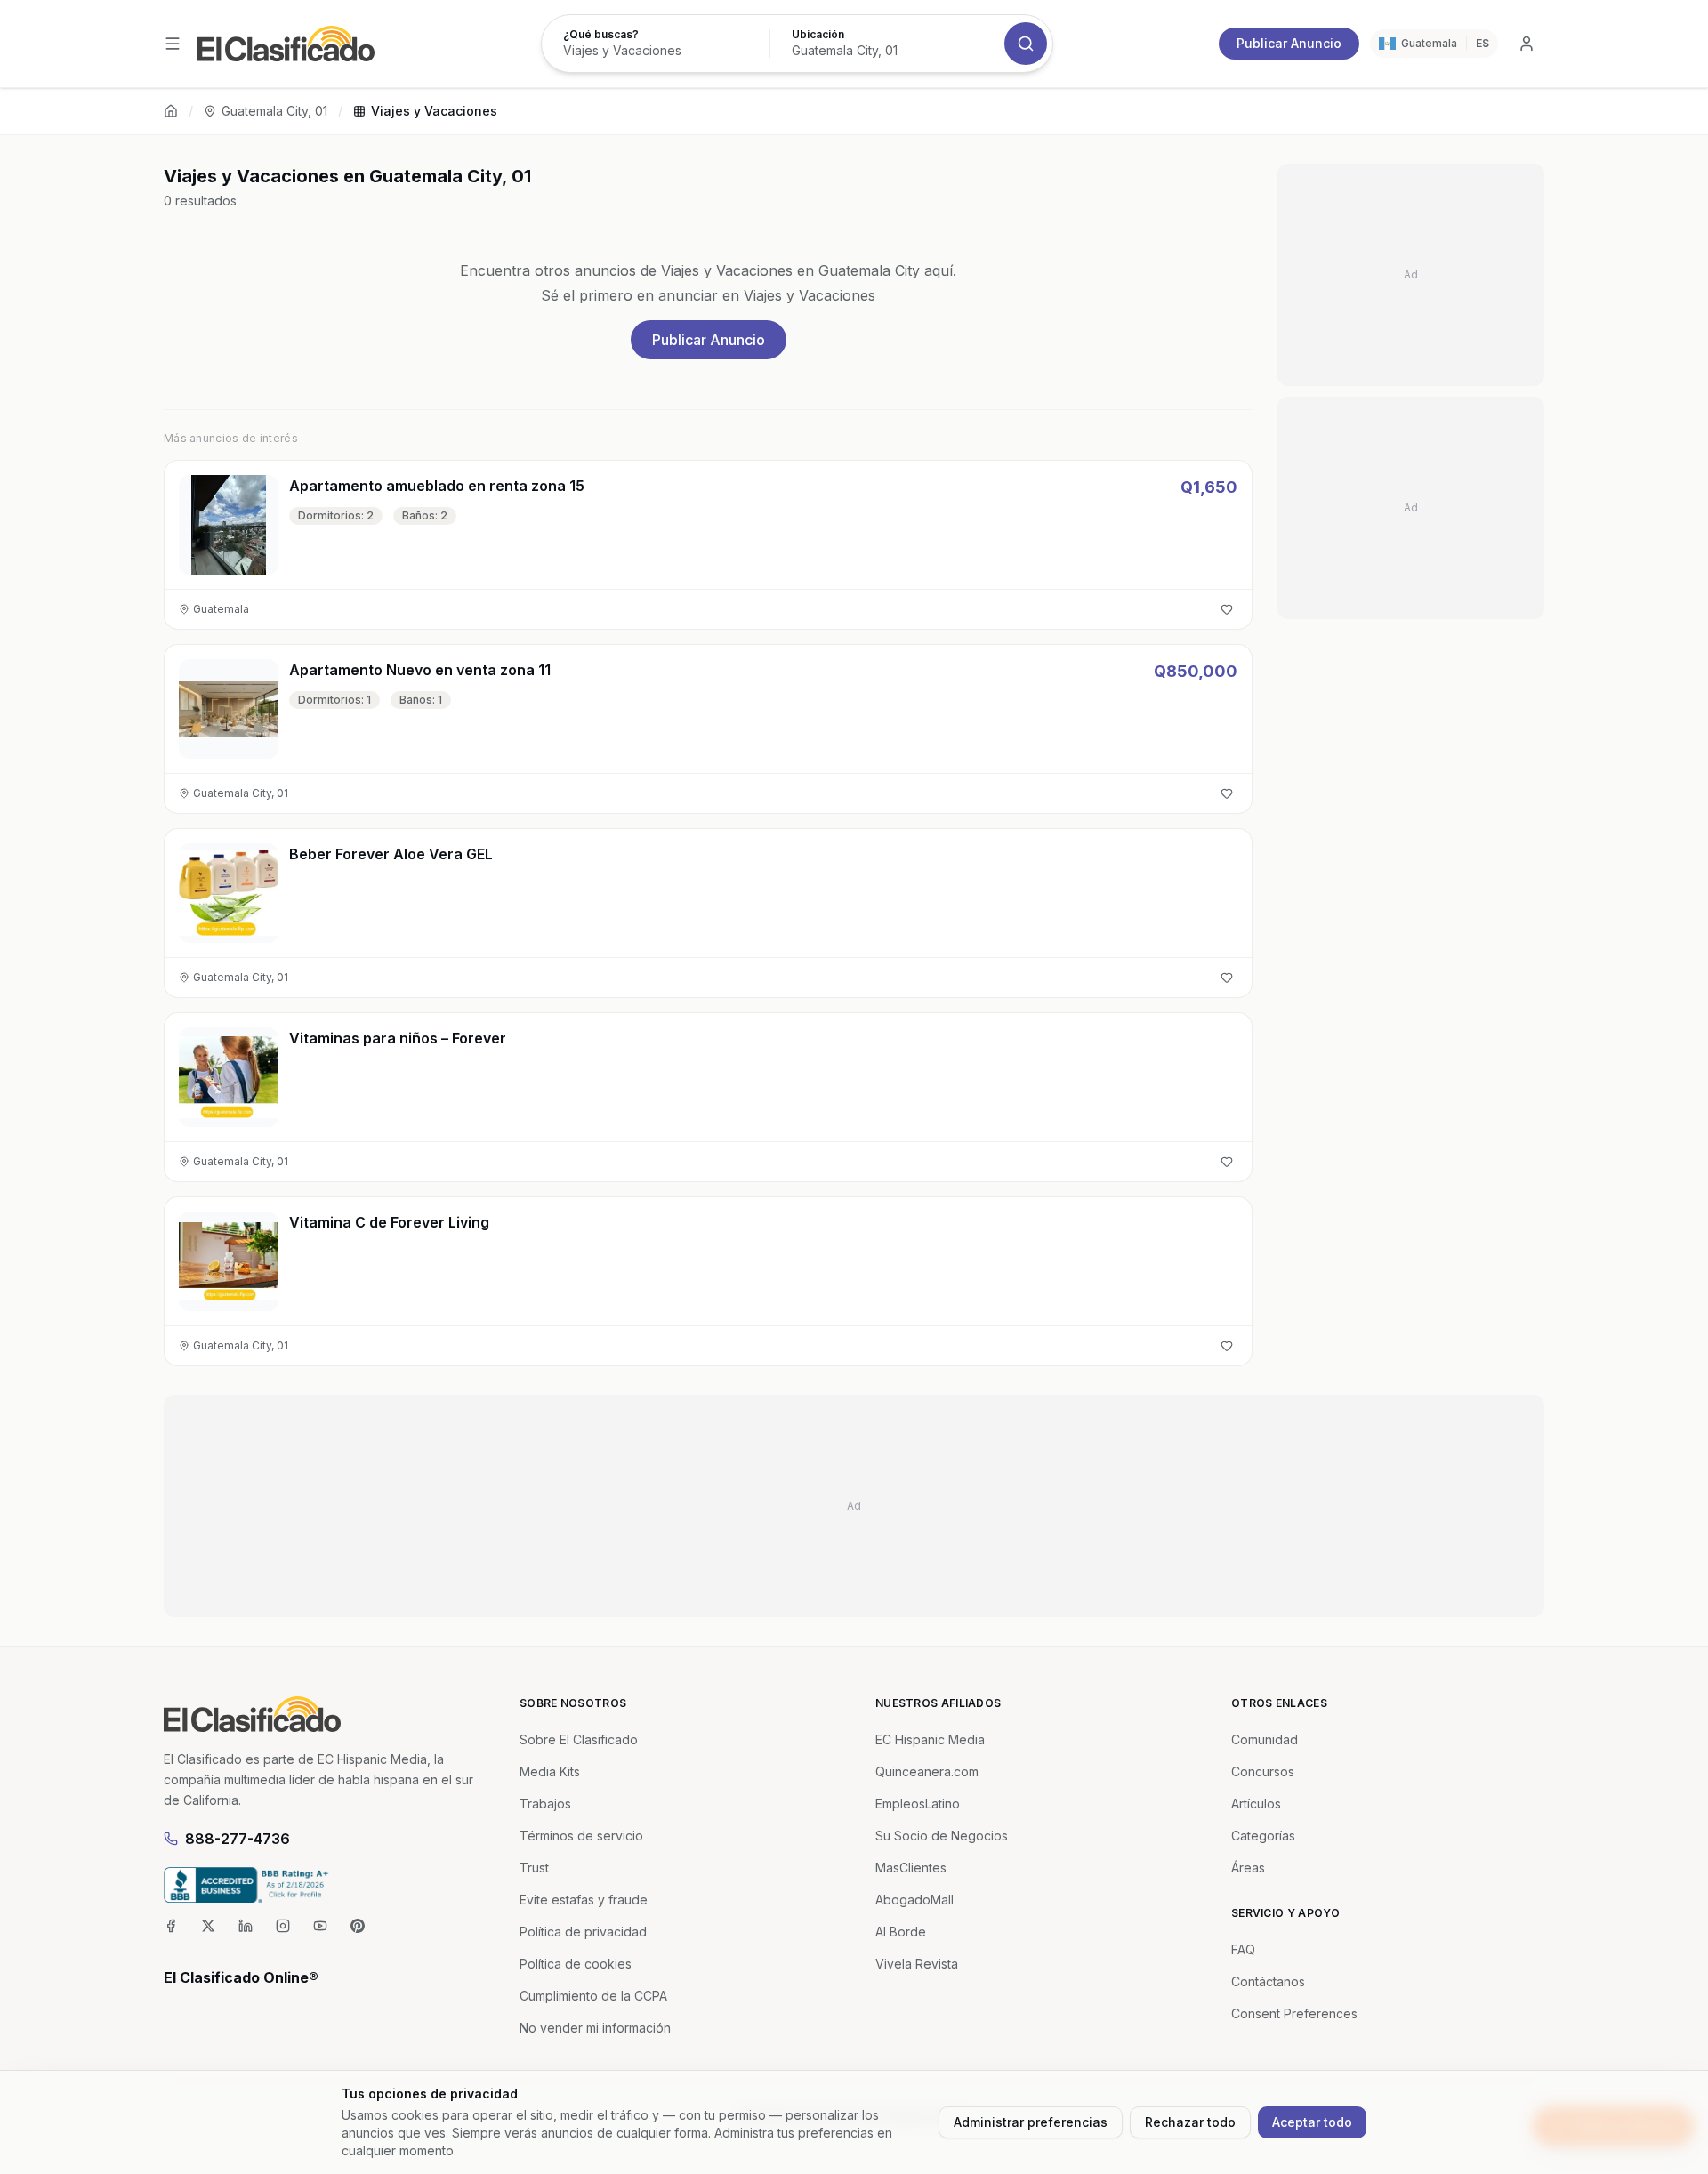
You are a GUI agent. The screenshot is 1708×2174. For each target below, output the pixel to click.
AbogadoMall (914, 1900)
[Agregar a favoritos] (1227, 609)
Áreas (1248, 1868)
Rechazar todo (1190, 2122)
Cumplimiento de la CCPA (593, 1996)
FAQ (1243, 1949)
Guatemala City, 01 (274, 111)
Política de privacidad (583, 1932)
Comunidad (1265, 1739)
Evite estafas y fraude (584, 1900)
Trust (534, 1868)
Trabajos (545, 1804)
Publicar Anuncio (1289, 43)
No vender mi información (595, 2028)
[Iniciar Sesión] (1527, 44)
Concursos (1263, 1771)
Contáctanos (1268, 1981)
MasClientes (911, 1868)
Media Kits (550, 1771)
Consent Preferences (1294, 2013)
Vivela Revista (917, 1964)
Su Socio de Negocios (942, 1836)
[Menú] (173, 44)
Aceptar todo (1312, 2122)
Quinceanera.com (927, 1771)
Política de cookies (576, 1964)
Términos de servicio (581, 1836)
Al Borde (901, 1932)
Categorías (1263, 1836)
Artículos (1256, 1804)
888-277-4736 (238, 1839)
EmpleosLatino (918, 1804)
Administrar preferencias (1031, 2122)
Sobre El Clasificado (579, 1739)
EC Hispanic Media (930, 1739)
